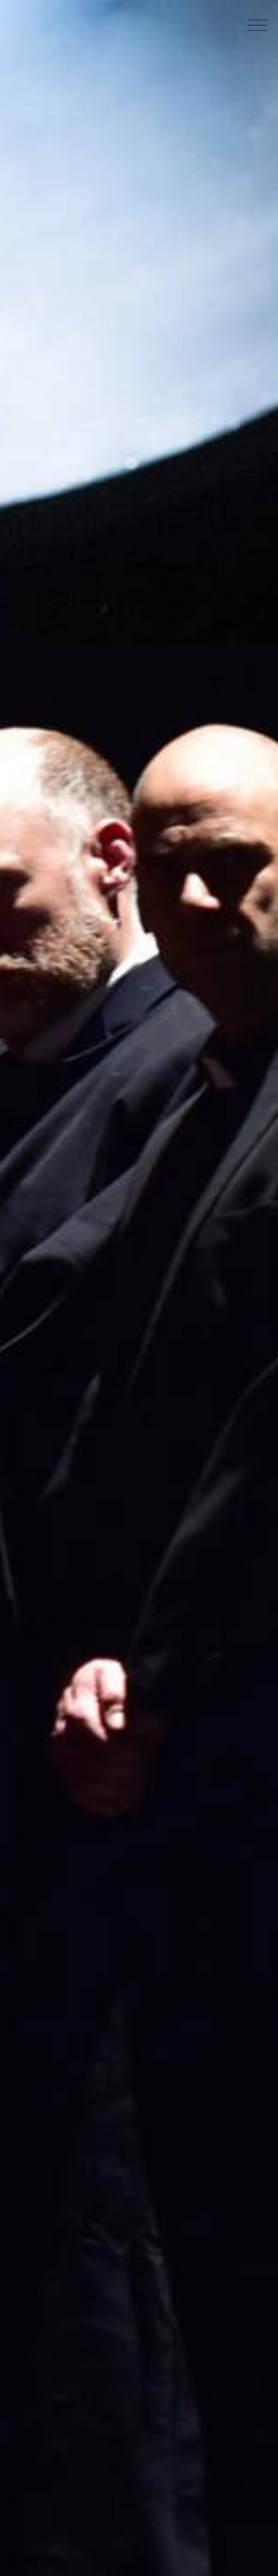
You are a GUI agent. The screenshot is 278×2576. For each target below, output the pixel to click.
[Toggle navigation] (258, 25)
